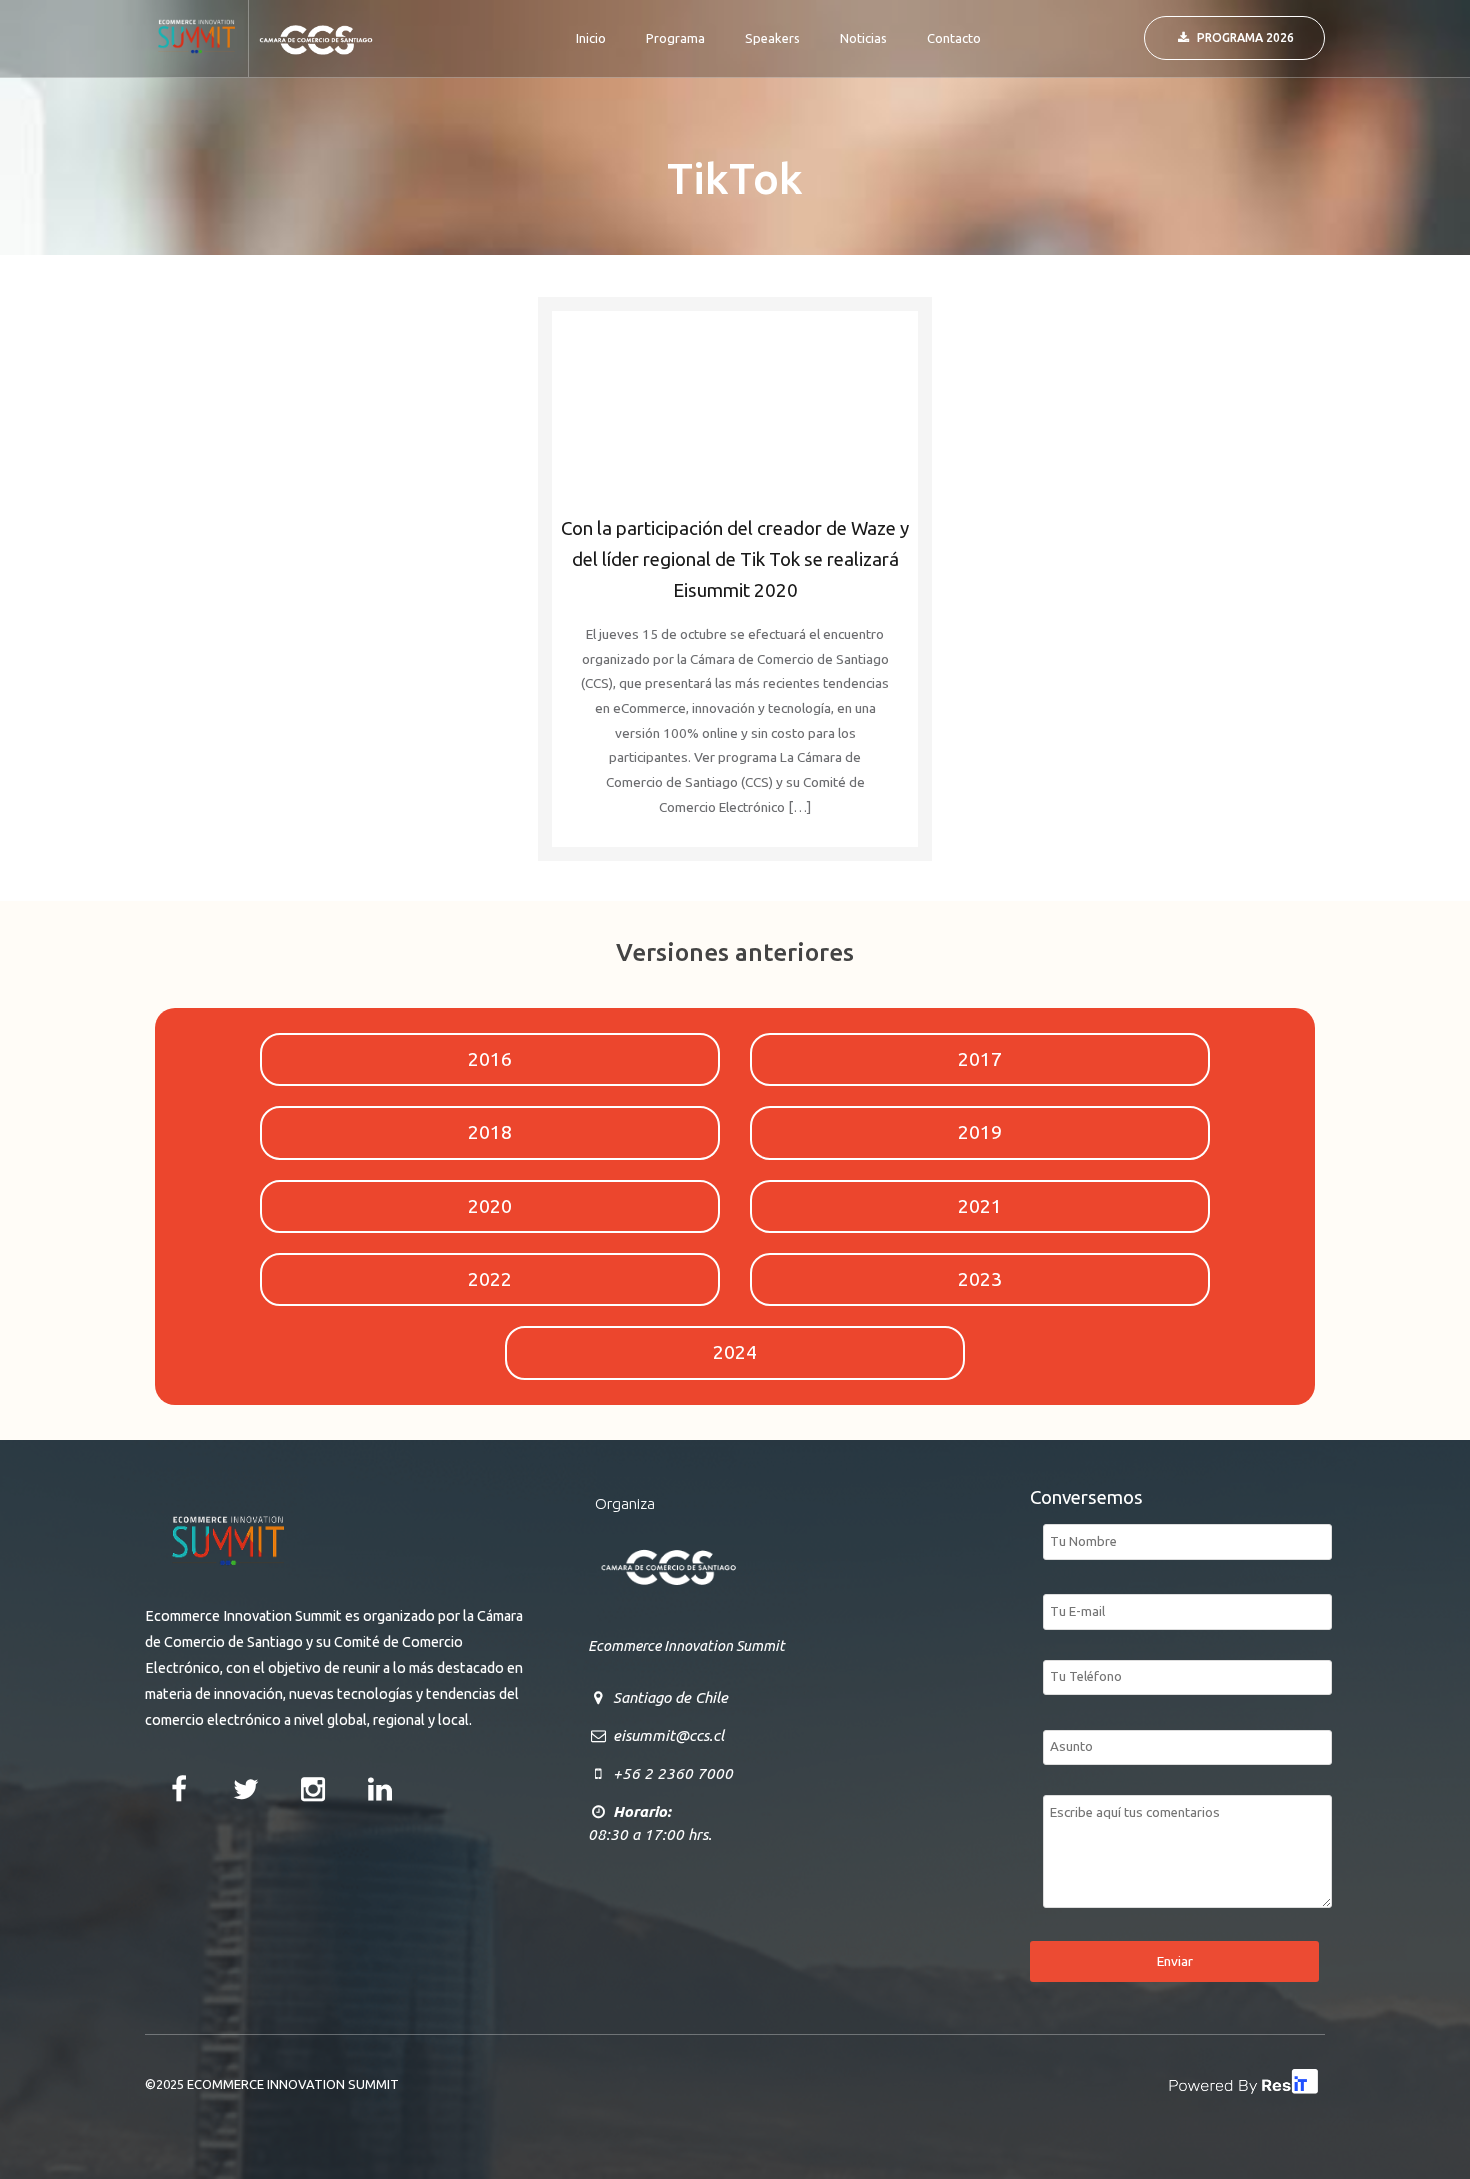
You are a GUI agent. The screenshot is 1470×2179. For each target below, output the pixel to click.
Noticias (863, 38)
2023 (980, 1279)
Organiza (625, 1503)
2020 (490, 1206)
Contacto (954, 38)
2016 (490, 1059)
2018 (490, 1132)
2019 (980, 1132)
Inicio (591, 38)
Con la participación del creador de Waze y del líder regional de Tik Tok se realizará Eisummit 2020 (735, 559)
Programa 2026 (1245, 37)
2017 (980, 1059)
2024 (735, 1352)
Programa (675, 38)
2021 (980, 1206)
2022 (490, 1279)
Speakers (772, 38)
